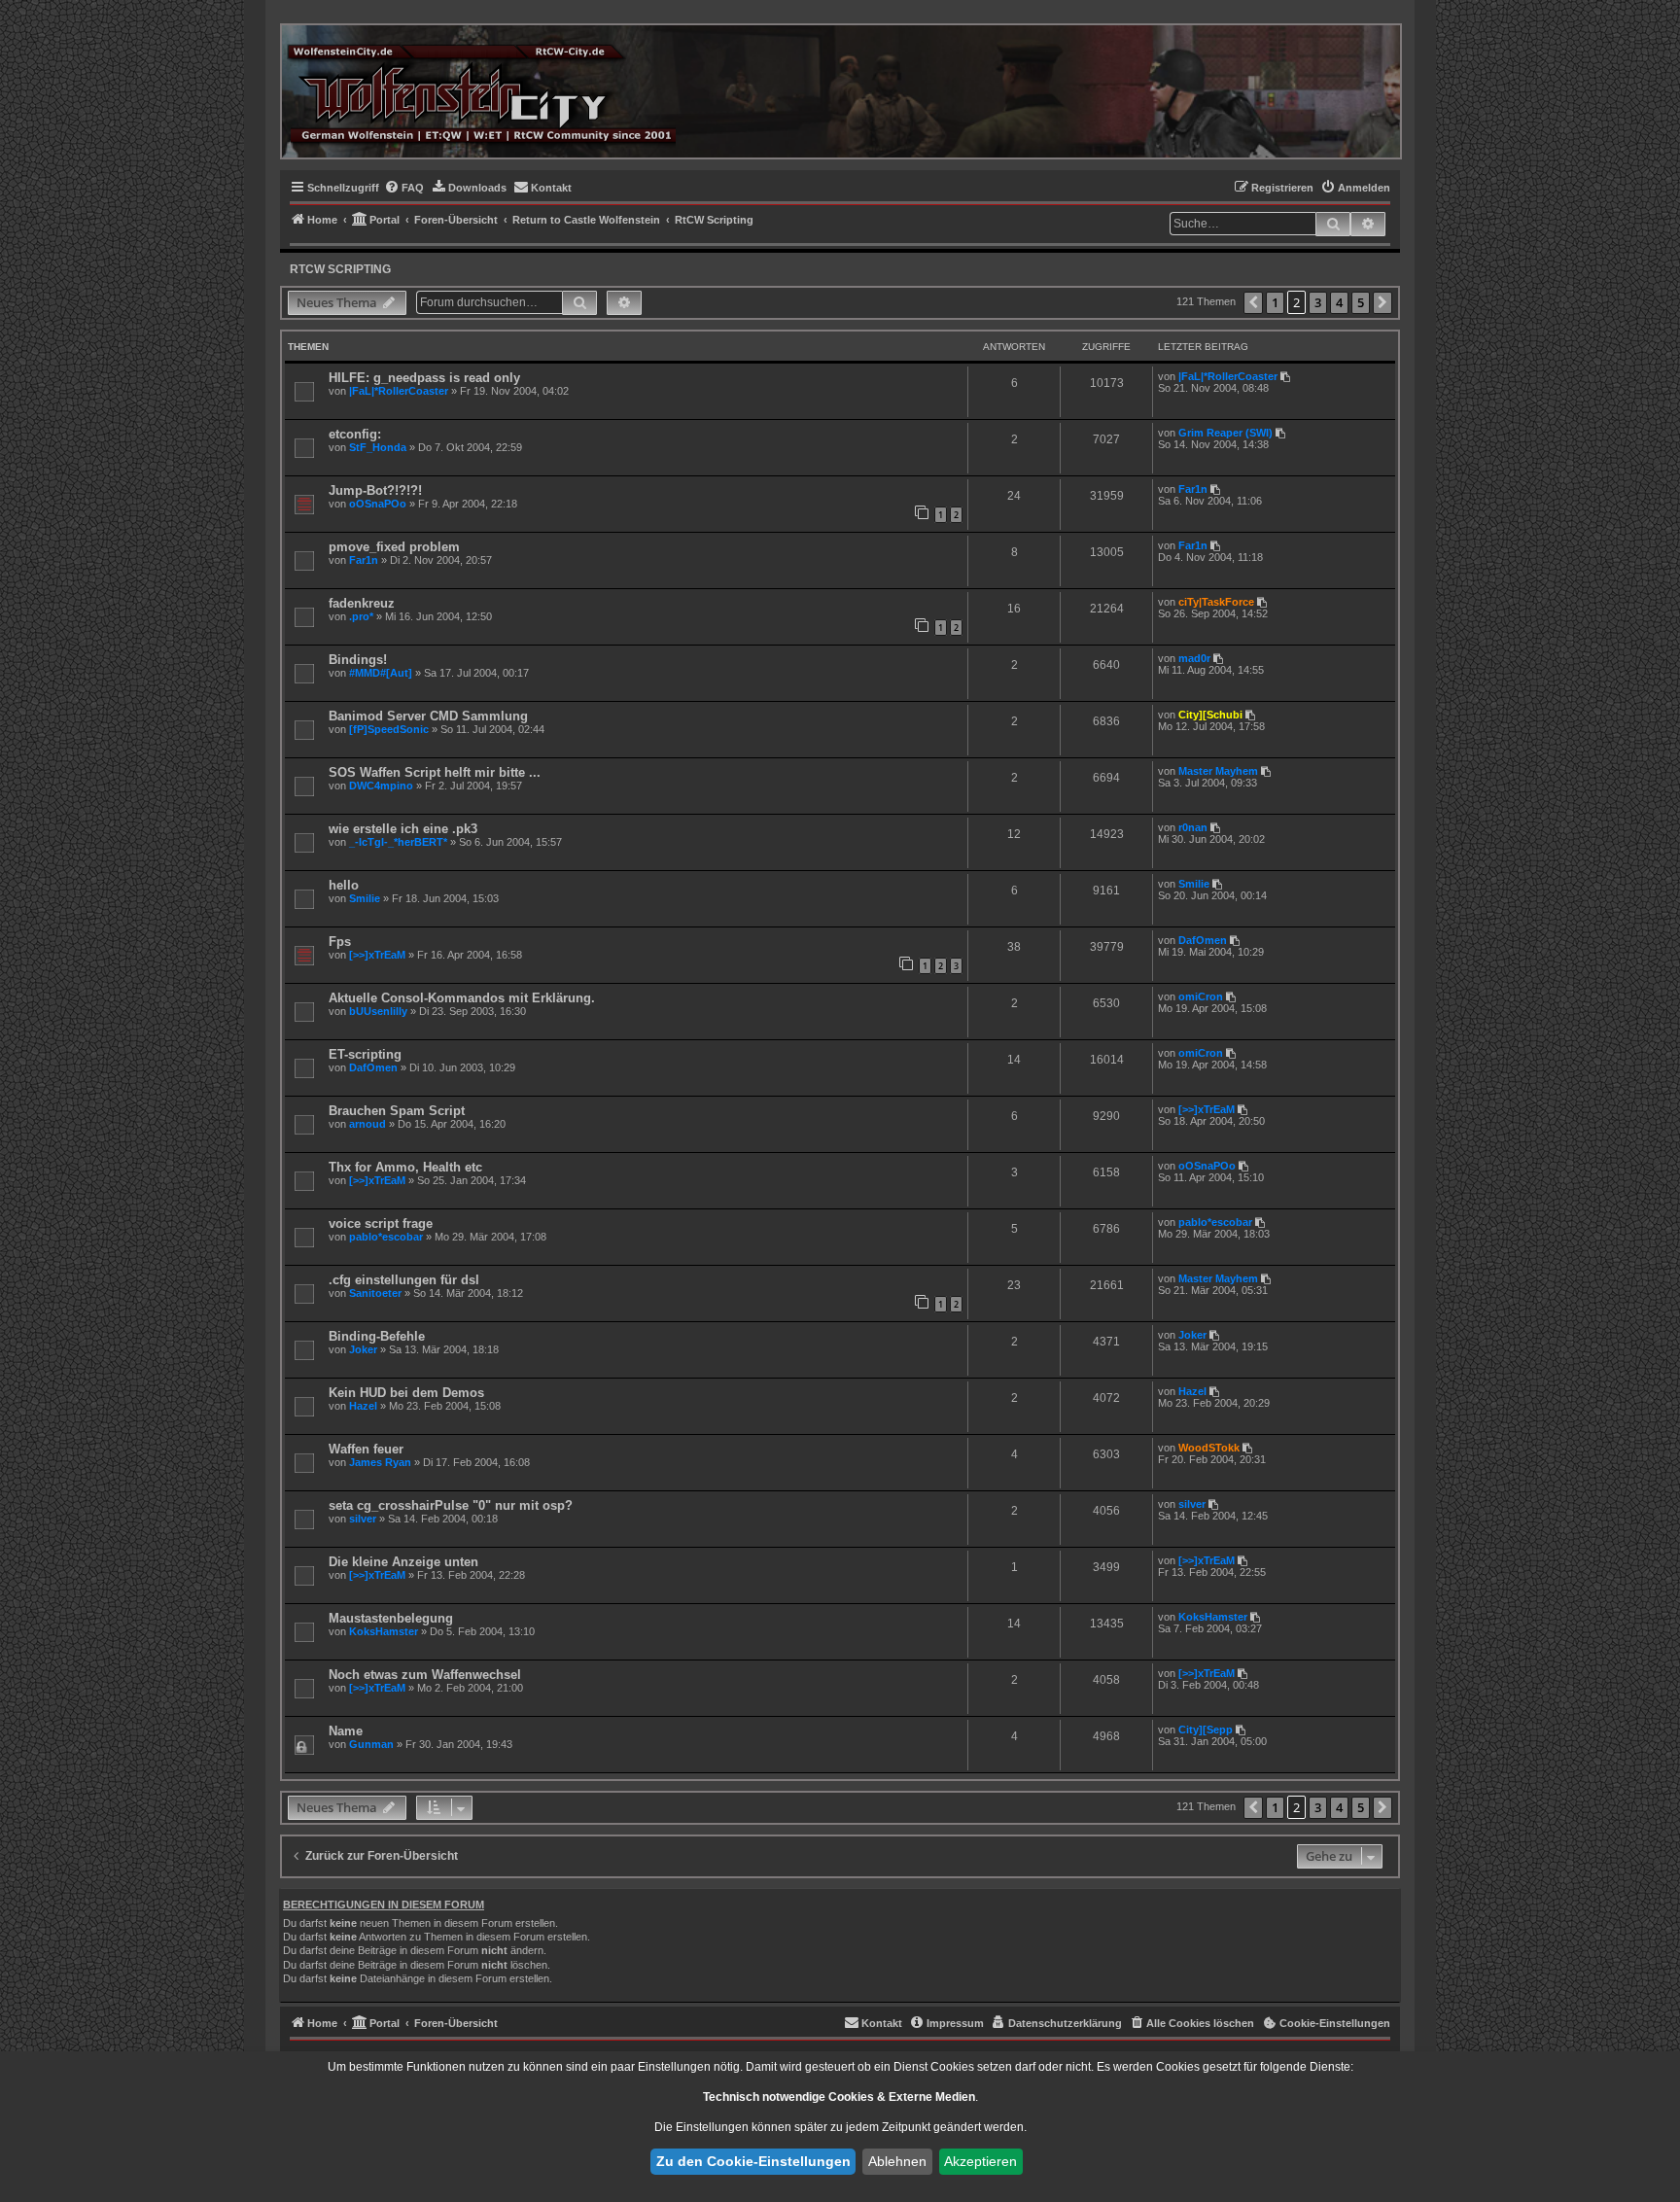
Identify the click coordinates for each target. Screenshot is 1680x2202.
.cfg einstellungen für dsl (404, 1280)
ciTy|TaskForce (1216, 602)
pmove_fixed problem (394, 547)
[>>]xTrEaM (377, 955)
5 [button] (1361, 302)
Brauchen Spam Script (397, 1111)
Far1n (1193, 489)
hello (344, 885)
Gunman (371, 1744)
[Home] (481, 91)
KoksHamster (384, 1631)
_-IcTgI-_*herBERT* (398, 842)
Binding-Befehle (377, 1336)
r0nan (1193, 827)
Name (346, 1731)
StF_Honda (378, 447)
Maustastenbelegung (391, 1618)
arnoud (367, 1124)
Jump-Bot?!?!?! (375, 490)
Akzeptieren (980, 2161)
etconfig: (355, 434)
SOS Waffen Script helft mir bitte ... (435, 772)
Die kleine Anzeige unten (403, 1562)
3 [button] (1318, 302)
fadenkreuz (362, 603)
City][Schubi (1210, 715)
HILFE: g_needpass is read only (424, 378)
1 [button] (1275, 302)
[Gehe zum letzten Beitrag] (1287, 376)
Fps (340, 942)
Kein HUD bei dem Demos (406, 1393)
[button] (1253, 303)
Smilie (365, 898)
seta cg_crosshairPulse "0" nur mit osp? (451, 1505)
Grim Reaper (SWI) (1225, 433)
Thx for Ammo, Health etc (405, 1167)
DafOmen (1203, 940)
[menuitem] (404, 188)
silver (363, 1519)
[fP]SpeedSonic (389, 729)
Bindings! (358, 660)
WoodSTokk (1209, 1448)
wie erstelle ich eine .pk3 (403, 829)
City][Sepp (1206, 1730)
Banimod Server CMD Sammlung (428, 716)
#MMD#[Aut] (381, 673)
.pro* (361, 616)
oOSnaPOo (378, 504)
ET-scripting (365, 1054)
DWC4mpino (381, 786)
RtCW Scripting (340, 269)
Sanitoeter (375, 1293)
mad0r (1194, 658)
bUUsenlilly (378, 1011)
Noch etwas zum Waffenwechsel (425, 1675)
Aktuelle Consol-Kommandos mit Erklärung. (462, 998)
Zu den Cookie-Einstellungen (753, 2161)
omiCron (1201, 996)
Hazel (363, 1406)
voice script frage (381, 1223)
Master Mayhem (1218, 771)
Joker (363, 1349)
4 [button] (1339, 302)
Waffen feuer (366, 1449)
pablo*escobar (386, 1237)
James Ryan (380, 1462)
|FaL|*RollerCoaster (399, 391)
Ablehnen (897, 2161)
